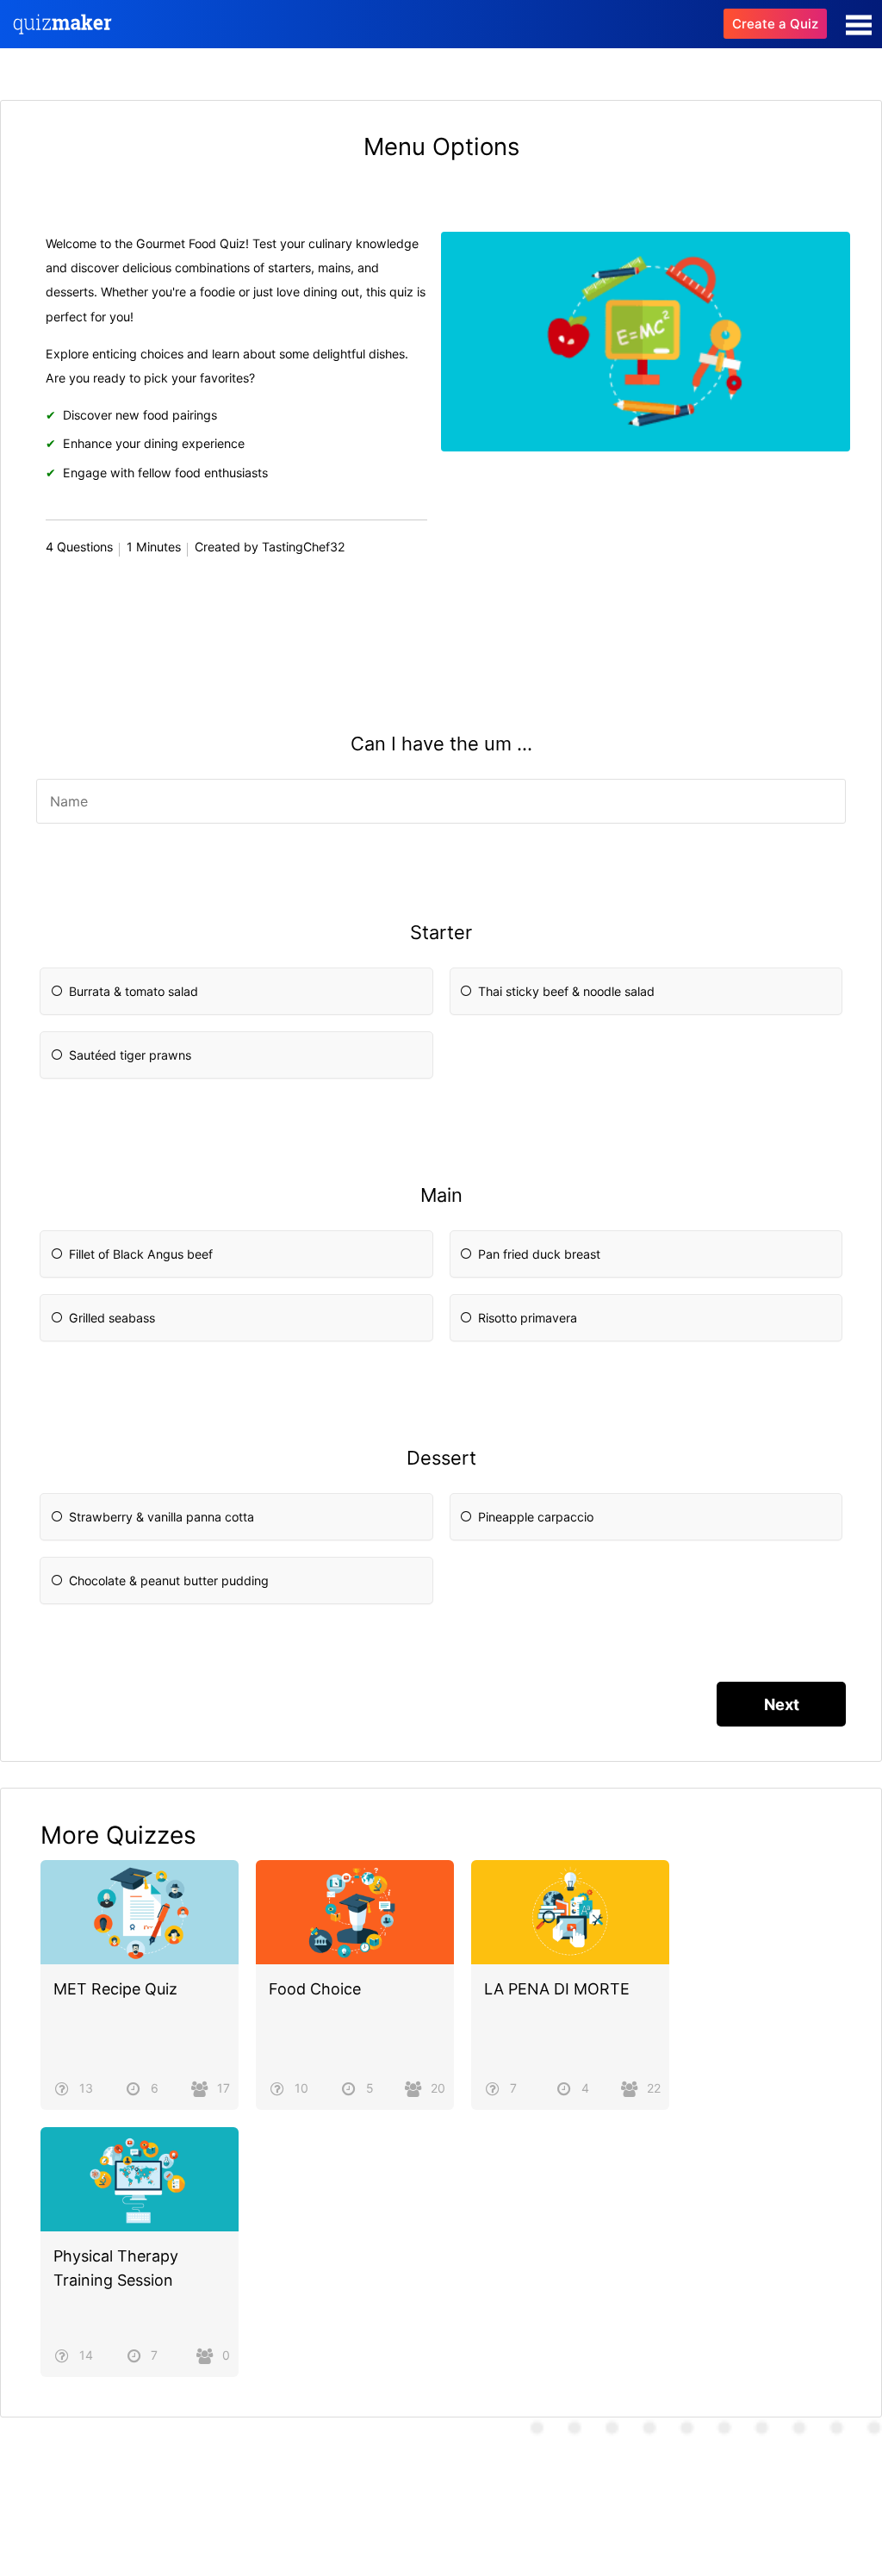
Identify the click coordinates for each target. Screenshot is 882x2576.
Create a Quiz (775, 24)
